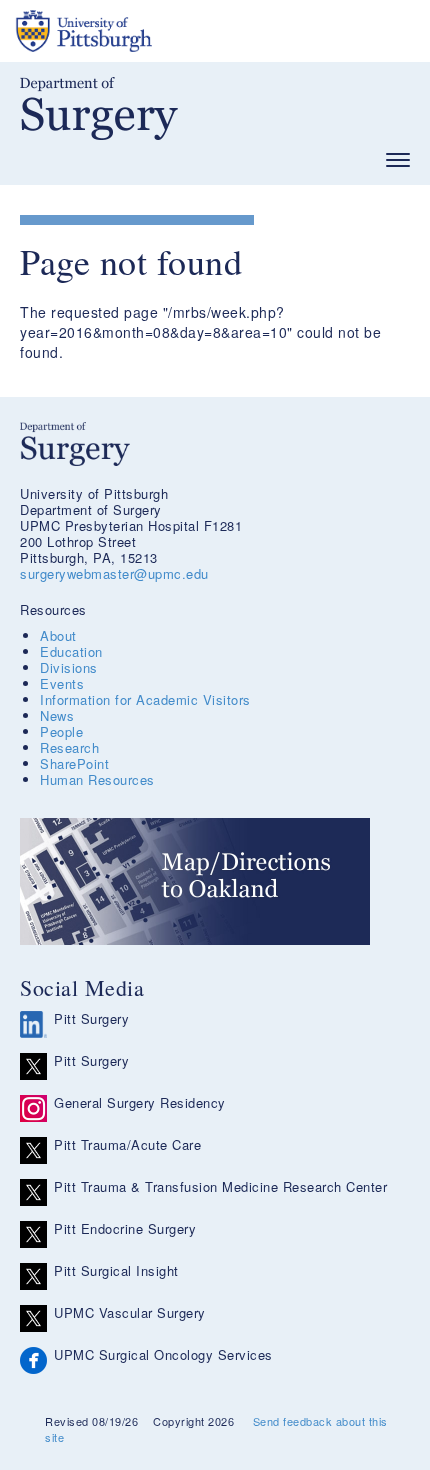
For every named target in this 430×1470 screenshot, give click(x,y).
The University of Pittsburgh (160, 31)
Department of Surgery (99, 108)
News (57, 715)
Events (62, 683)
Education (71, 651)
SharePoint (74, 763)
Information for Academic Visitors (145, 699)
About (58, 635)
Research (69, 747)
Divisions (69, 667)
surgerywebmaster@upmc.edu (114, 573)
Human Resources (97, 779)
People (61, 731)
